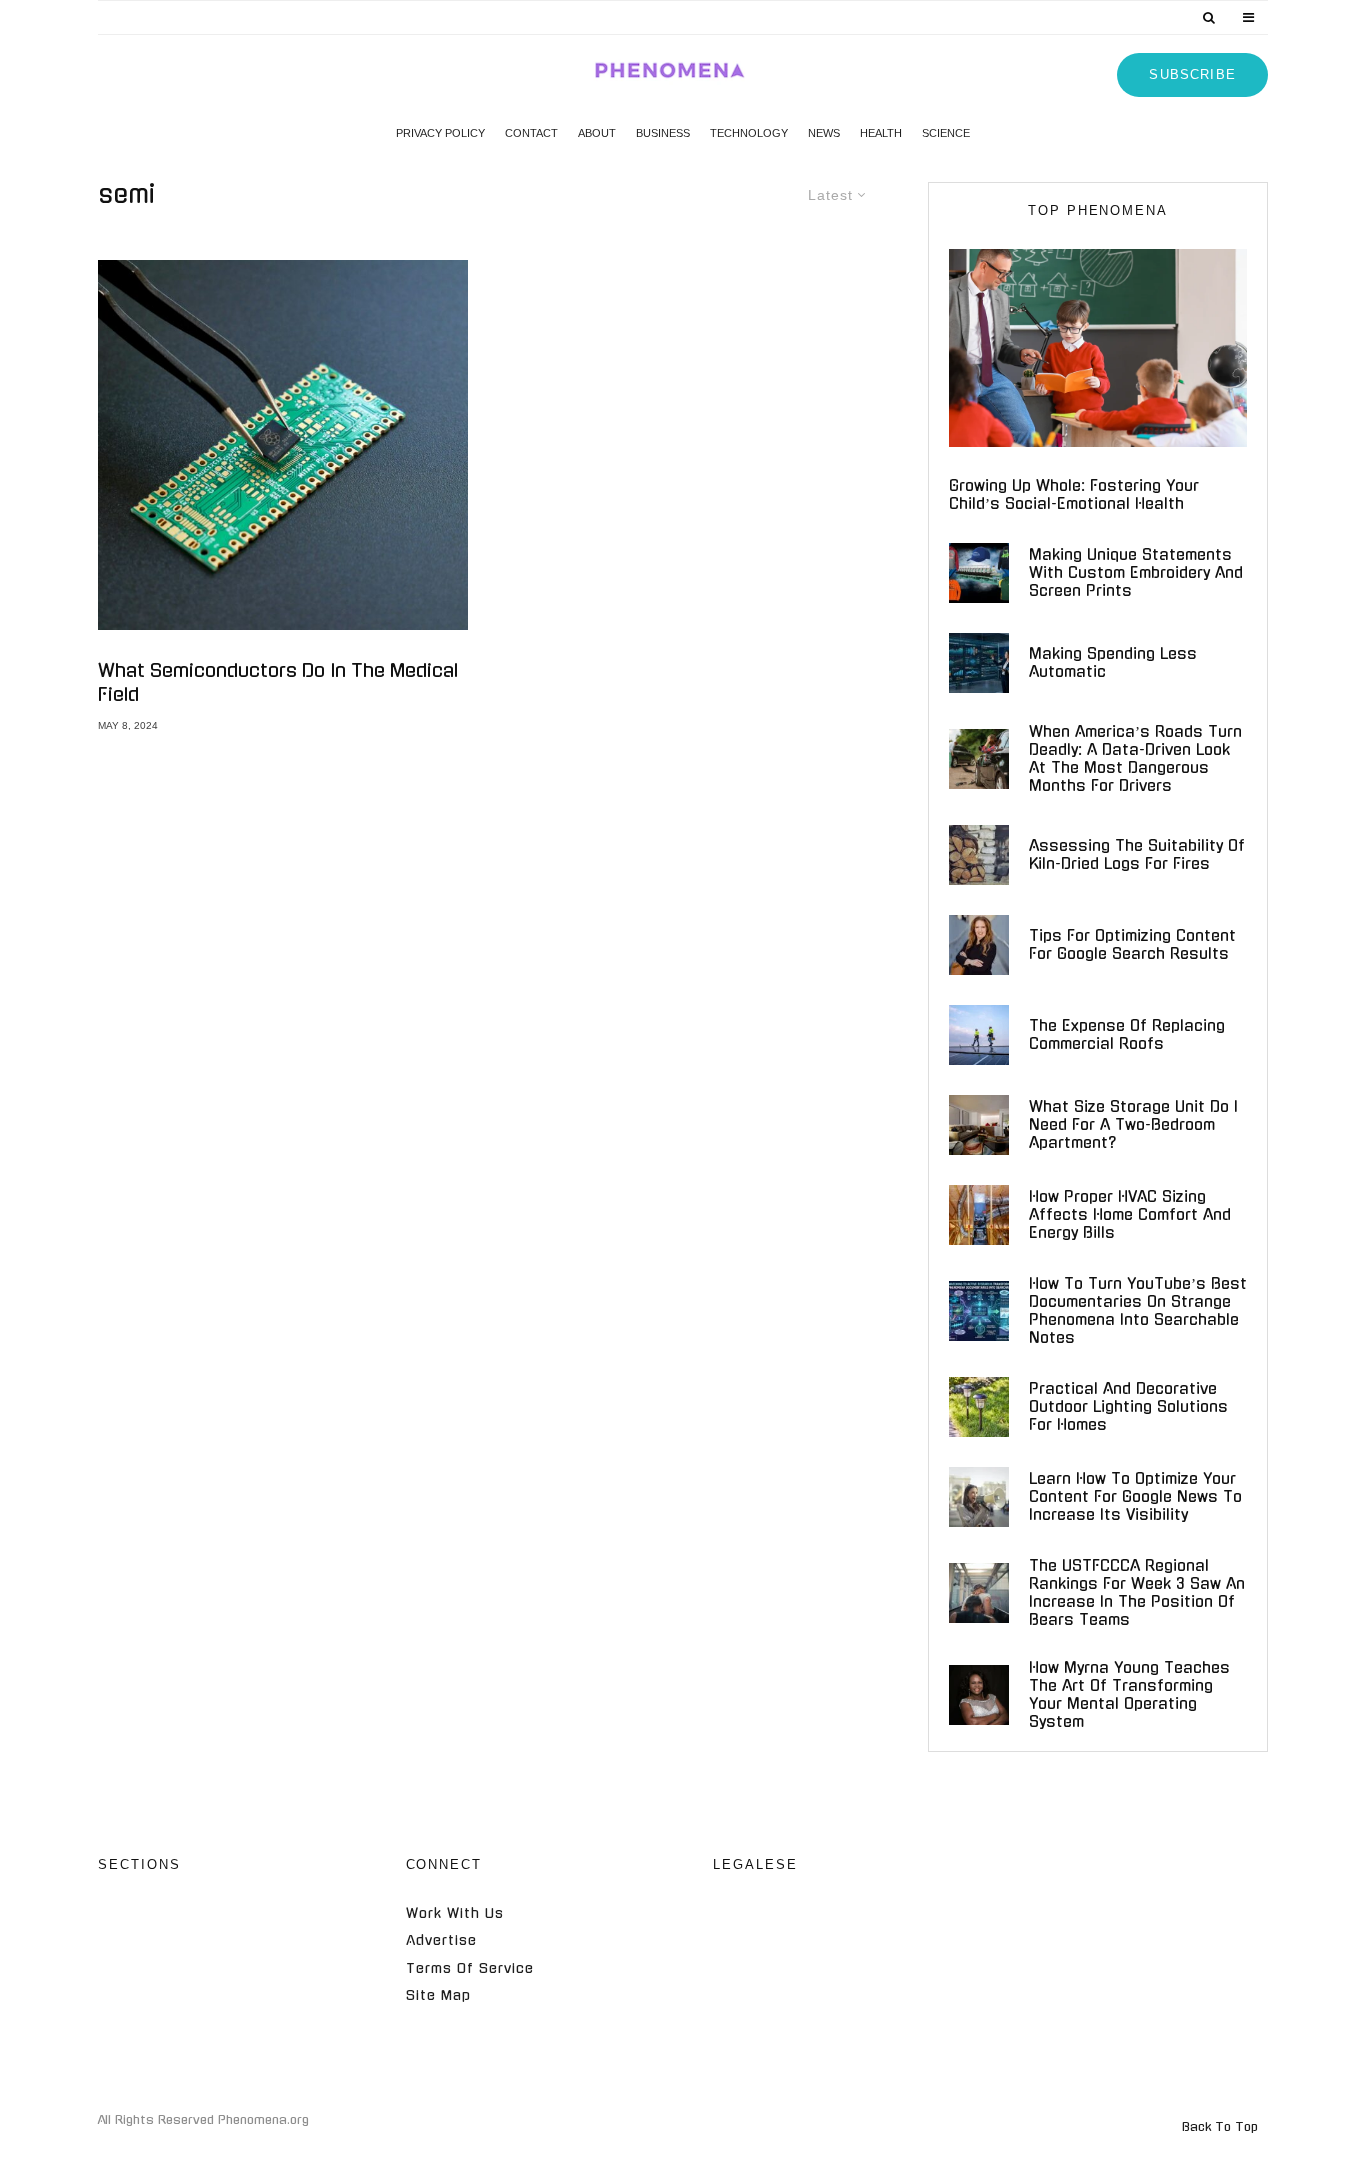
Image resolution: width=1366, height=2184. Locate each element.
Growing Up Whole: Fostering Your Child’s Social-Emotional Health (1074, 494)
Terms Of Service (470, 1968)
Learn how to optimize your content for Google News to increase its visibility (1135, 1496)
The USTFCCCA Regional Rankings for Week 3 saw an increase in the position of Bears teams (1137, 1592)
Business (663, 133)
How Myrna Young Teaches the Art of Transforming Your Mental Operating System (1129, 1694)
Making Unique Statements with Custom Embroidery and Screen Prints (1136, 572)
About (597, 133)
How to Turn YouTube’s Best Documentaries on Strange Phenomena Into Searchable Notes (1138, 1310)
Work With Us (455, 1913)
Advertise (441, 1940)
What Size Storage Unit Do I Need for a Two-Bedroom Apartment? (1133, 1124)
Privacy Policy (440, 133)
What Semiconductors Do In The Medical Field (278, 683)
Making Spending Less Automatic (1113, 662)
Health (881, 133)
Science (946, 133)
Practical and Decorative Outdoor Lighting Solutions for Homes (1128, 1406)
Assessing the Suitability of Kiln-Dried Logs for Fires (1137, 854)
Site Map (438, 1995)
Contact (531, 133)
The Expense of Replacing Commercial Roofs (1127, 1034)
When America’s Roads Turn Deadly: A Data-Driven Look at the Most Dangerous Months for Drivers (1135, 758)
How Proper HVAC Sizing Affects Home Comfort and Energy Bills (1130, 1214)
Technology (749, 133)
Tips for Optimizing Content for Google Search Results (1132, 944)
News (824, 133)
